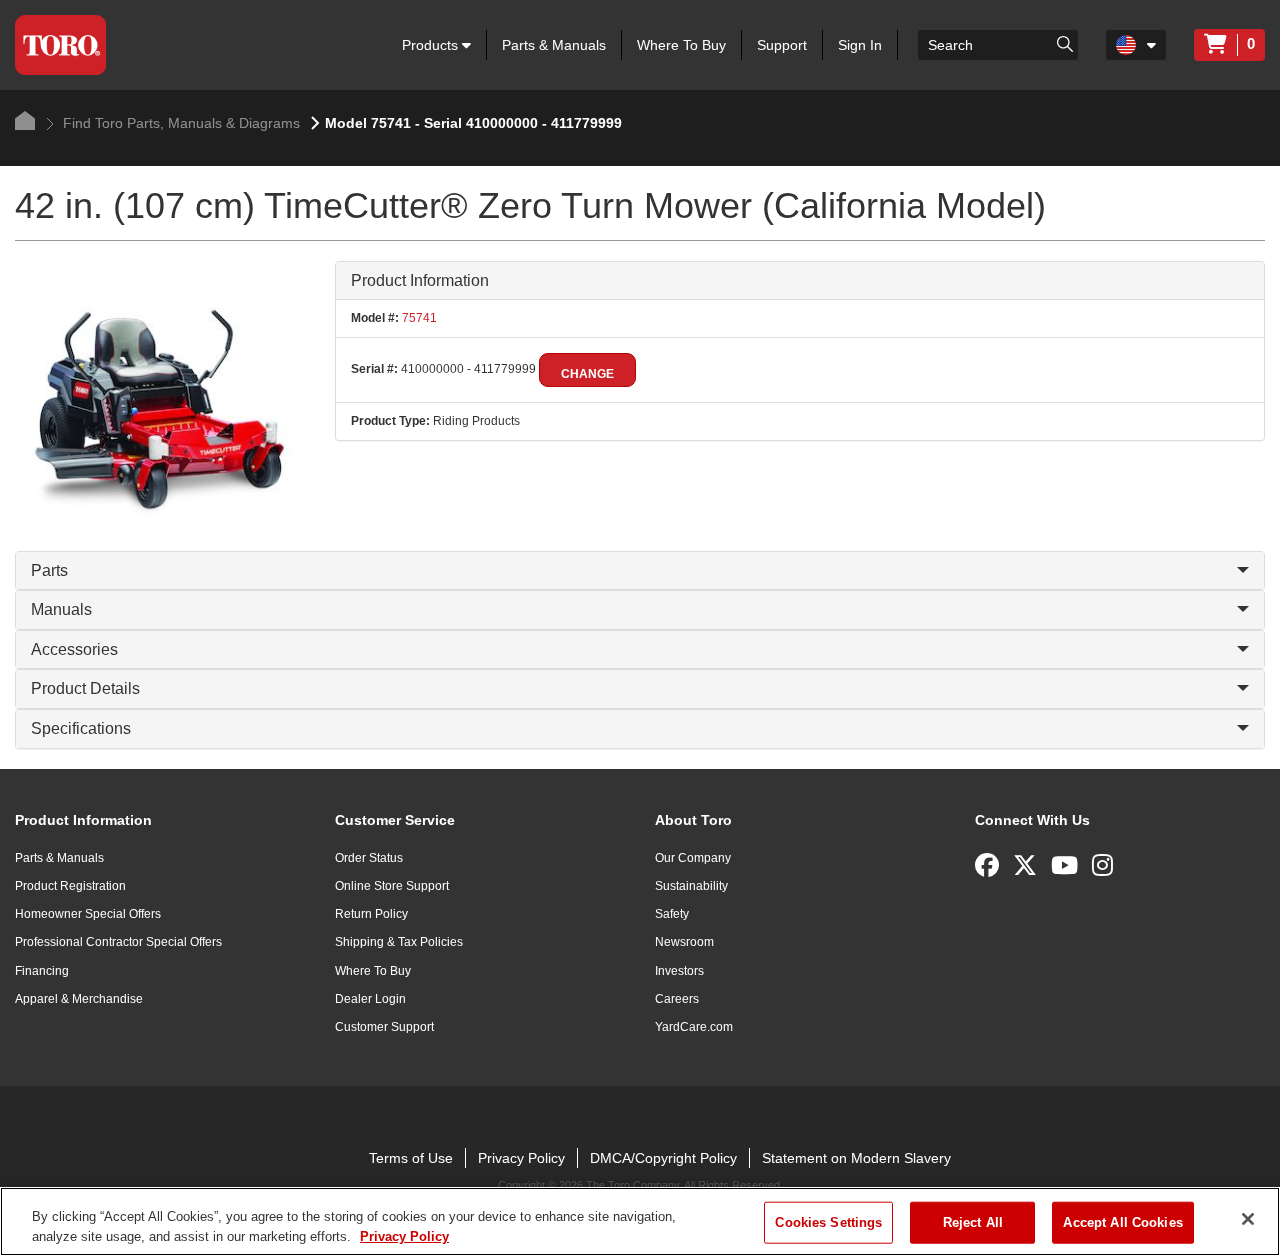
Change (587, 374)
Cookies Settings (828, 1222)
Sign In (860, 45)
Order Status (369, 858)
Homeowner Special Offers (88, 914)
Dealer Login (370, 999)
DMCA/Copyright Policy (663, 1158)
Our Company (693, 858)
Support (782, 45)
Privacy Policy (521, 1158)
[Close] (1248, 1219)
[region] (640, 1221)
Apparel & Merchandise (79, 999)
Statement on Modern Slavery (856, 1158)
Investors (679, 971)
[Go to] (1065, 43)
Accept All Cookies (1122, 1222)
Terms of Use (411, 1158)
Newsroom (684, 942)
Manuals (61, 609)
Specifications (81, 728)
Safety (672, 914)
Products (432, 45)
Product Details (85, 688)
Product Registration (70, 886)
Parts (49, 570)
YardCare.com (694, 1027)
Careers (677, 999)
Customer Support (384, 1027)
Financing (42, 971)
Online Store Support (392, 886)
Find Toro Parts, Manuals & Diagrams (179, 123)
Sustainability (691, 886)
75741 (418, 318)
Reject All (973, 1222)
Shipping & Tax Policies (399, 942)
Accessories (74, 649)
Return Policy (371, 914)
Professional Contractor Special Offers (118, 942)
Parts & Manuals (554, 45)
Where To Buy (681, 45)
